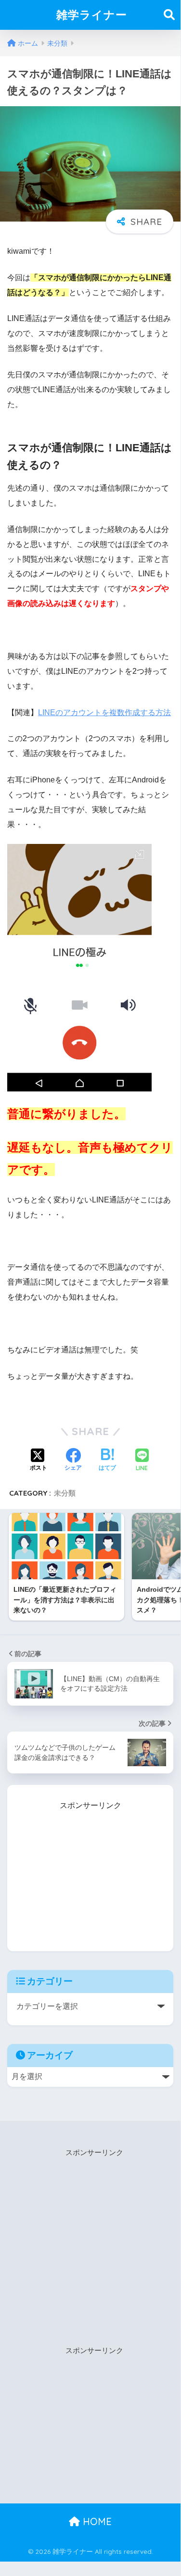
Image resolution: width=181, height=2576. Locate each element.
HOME (96, 2521)
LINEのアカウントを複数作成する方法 (104, 712)
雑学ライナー (92, 15)
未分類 (65, 1493)
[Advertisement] (90, 1872)
